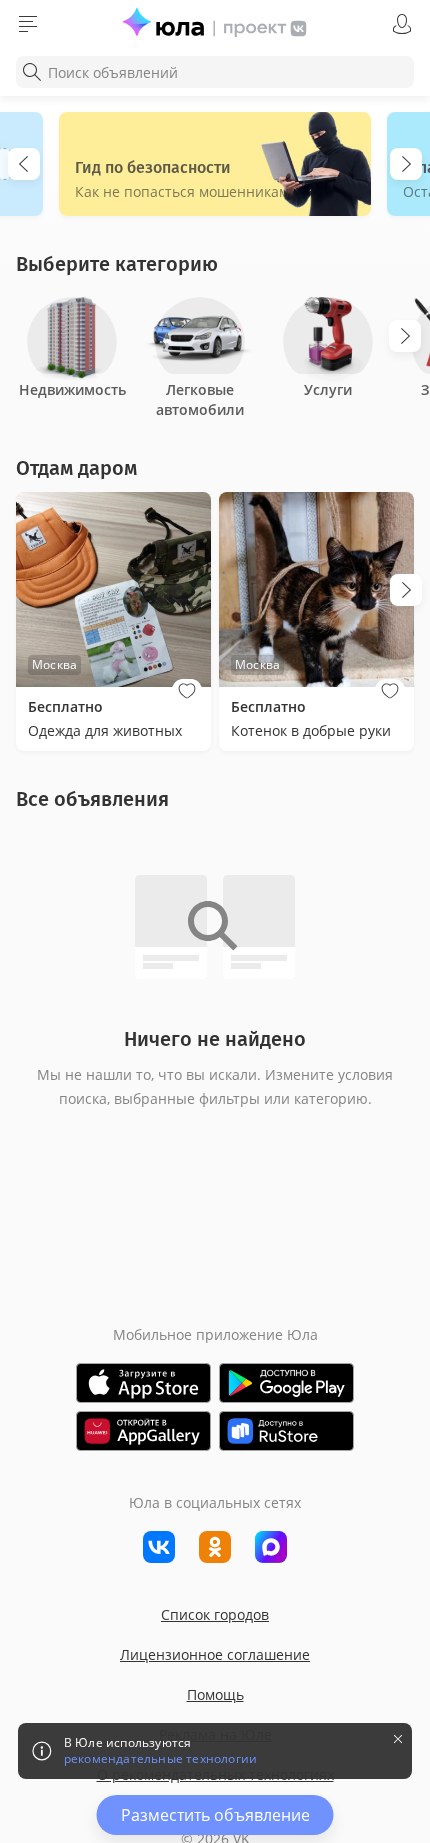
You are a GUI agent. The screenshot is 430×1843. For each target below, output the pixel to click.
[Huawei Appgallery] (143, 1431)
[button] (187, 691)
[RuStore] (286, 1431)
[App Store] (143, 1383)
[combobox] (215, 72)
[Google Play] (286, 1383)
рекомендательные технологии (160, 1759)
